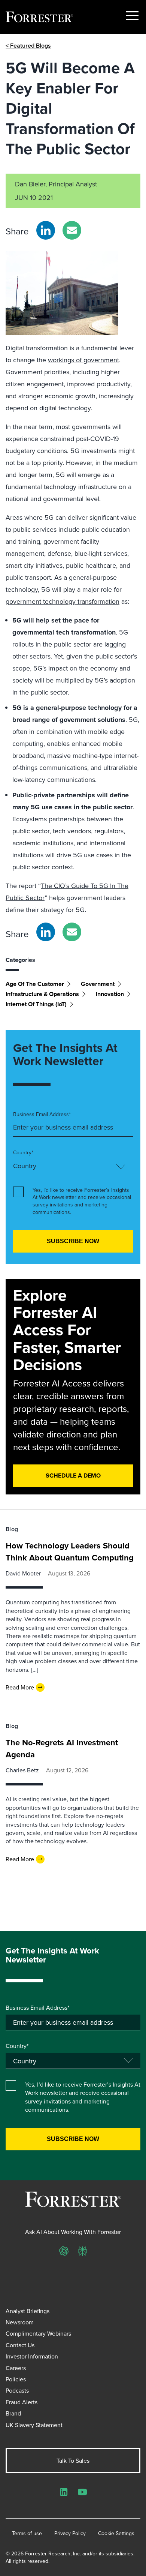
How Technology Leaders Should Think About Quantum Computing (70, 1551)
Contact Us (20, 2345)
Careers (16, 2368)
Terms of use (27, 2533)
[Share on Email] (72, 230)
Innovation (110, 994)
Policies (16, 2379)
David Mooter (23, 1573)
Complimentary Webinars (38, 2333)
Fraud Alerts (22, 2402)
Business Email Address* (42, 1114)
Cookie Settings (116, 2533)
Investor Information (32, 2356)
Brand (13, 2413)
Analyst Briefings (28, 2311)
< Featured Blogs (28, 46)
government (98, 984)
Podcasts (17, 2390)
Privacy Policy (70, 2533)
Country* (23, 1153)
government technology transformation (63, 601)
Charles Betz (22, 1770)
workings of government (83, 360)
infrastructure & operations (42, 994)
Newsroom (20, 2322)
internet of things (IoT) (36, 1004)
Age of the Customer (35, 984)
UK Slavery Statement (34, 2425)
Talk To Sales (73, 2460)
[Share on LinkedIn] (46, 230)
